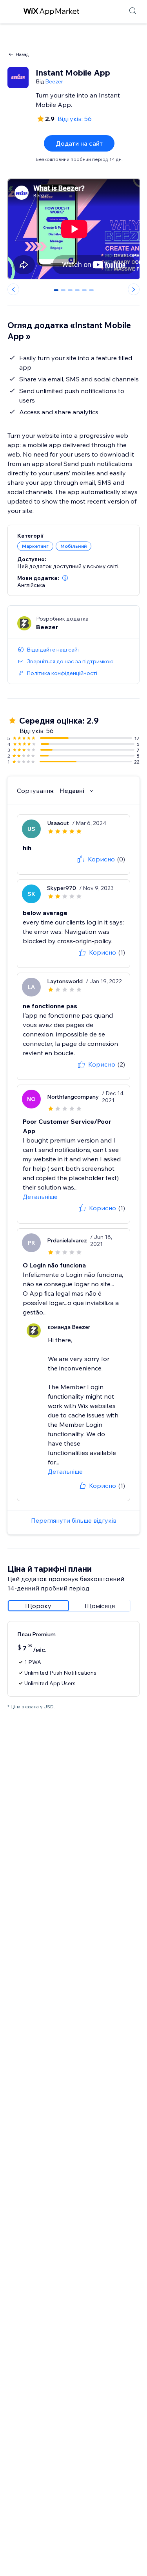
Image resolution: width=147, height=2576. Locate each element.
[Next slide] (134, 289)
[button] (65, 578)
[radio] (38, 1606)
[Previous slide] (13, 289)
